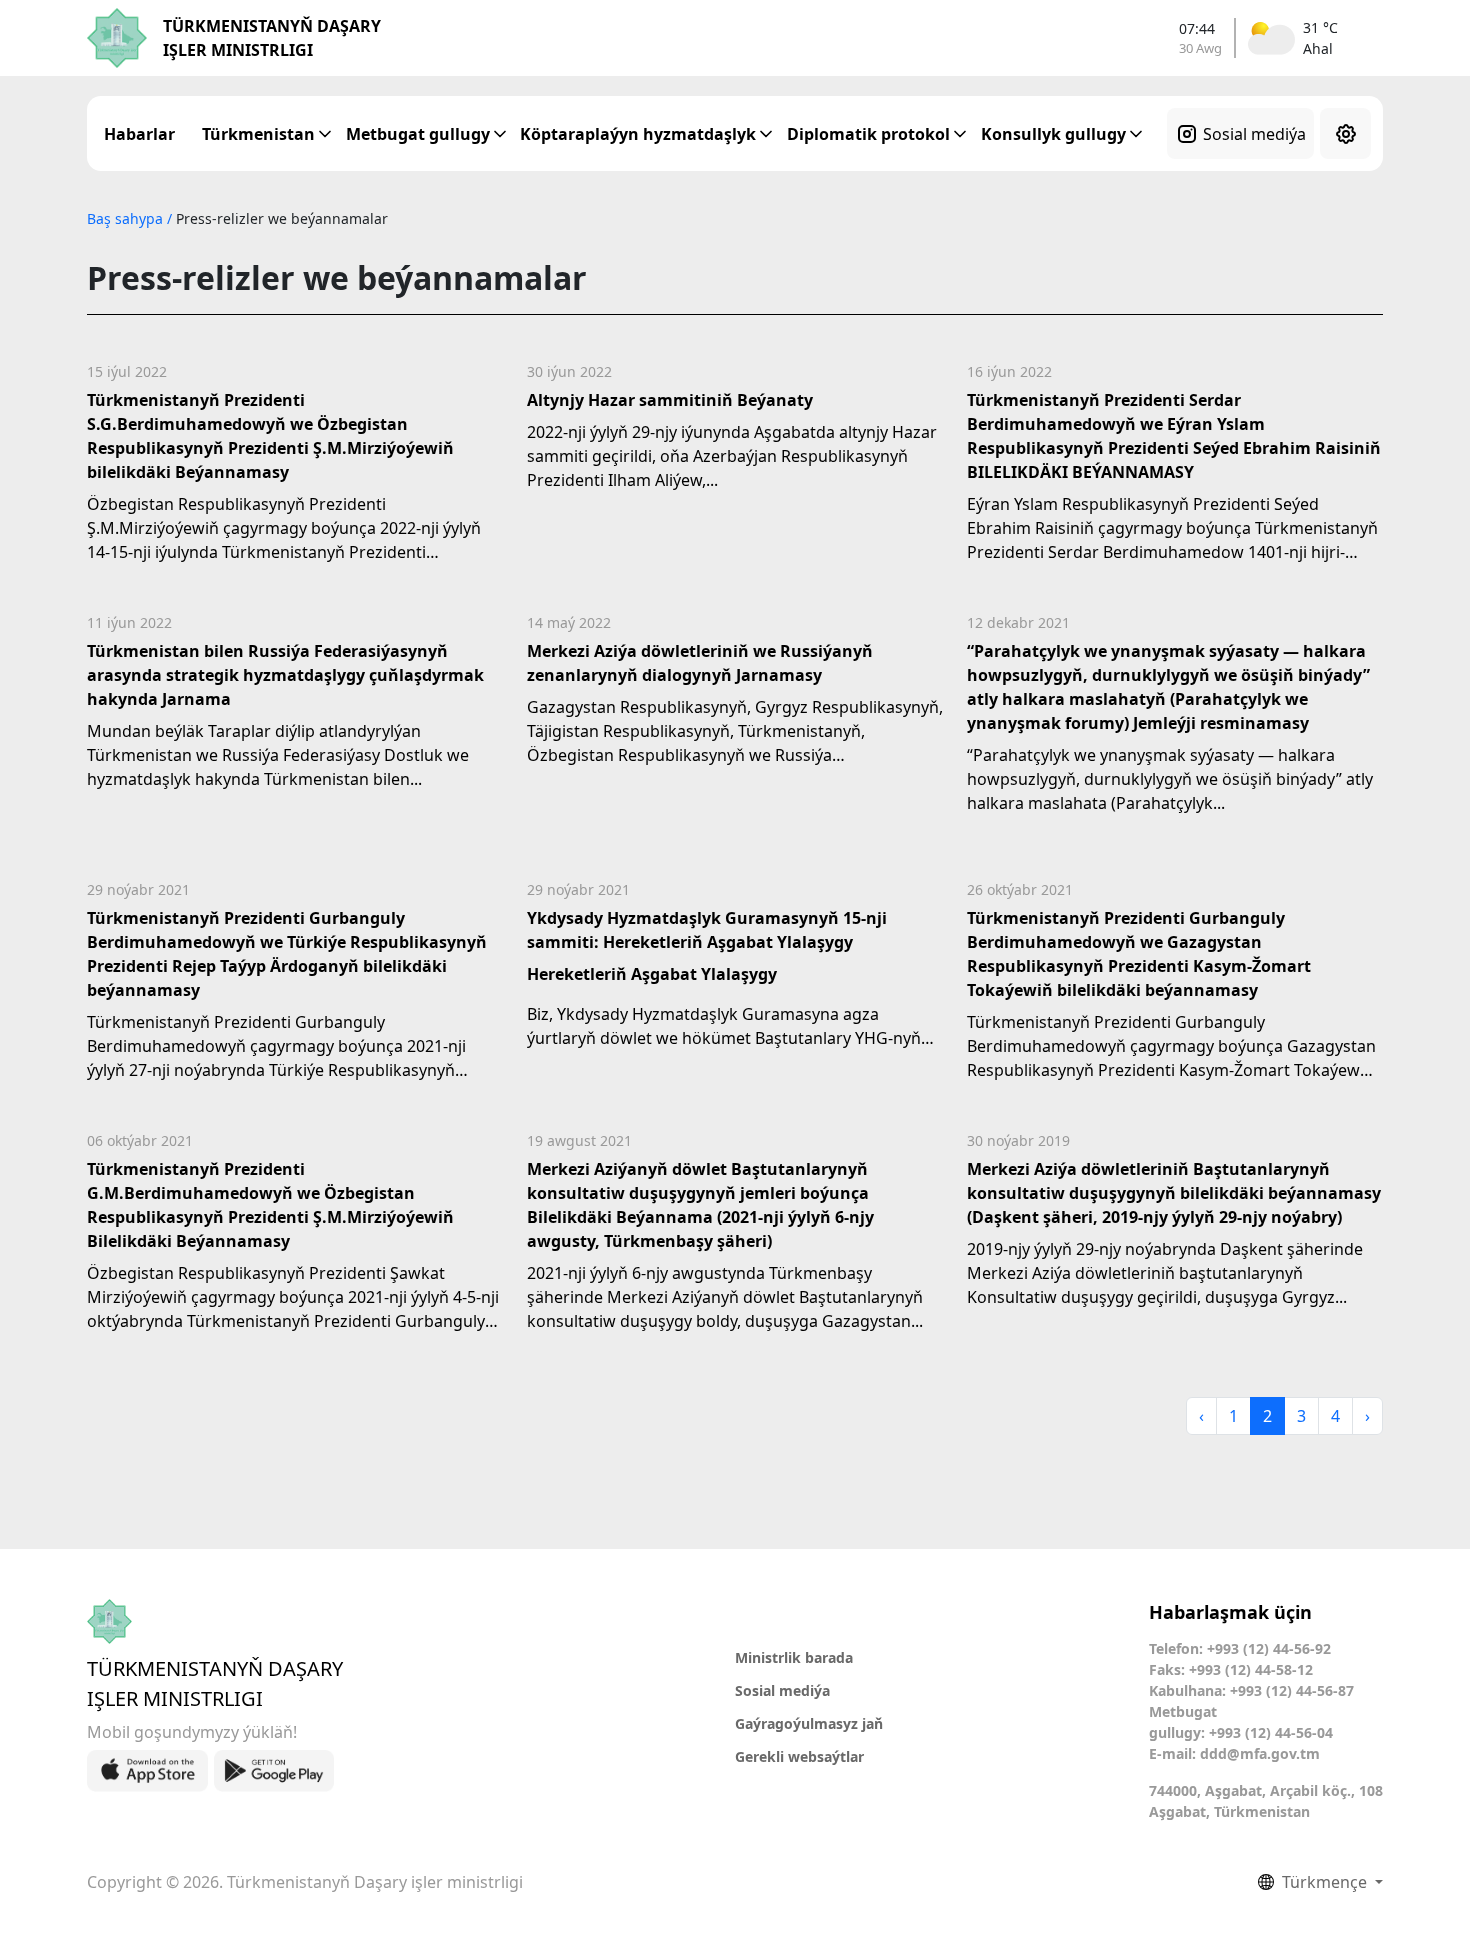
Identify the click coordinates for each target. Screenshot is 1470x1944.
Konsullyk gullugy (1053, 134)
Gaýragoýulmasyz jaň (809, 1723)
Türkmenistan (258, 134)
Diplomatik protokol (868, 134)
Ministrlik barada (794, 1657)
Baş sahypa (127, 218)
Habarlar (139, 134)
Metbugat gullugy (418, 134)
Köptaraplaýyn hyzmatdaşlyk (638, 134)
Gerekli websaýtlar (799, 1756)
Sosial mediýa (1254, 134)
